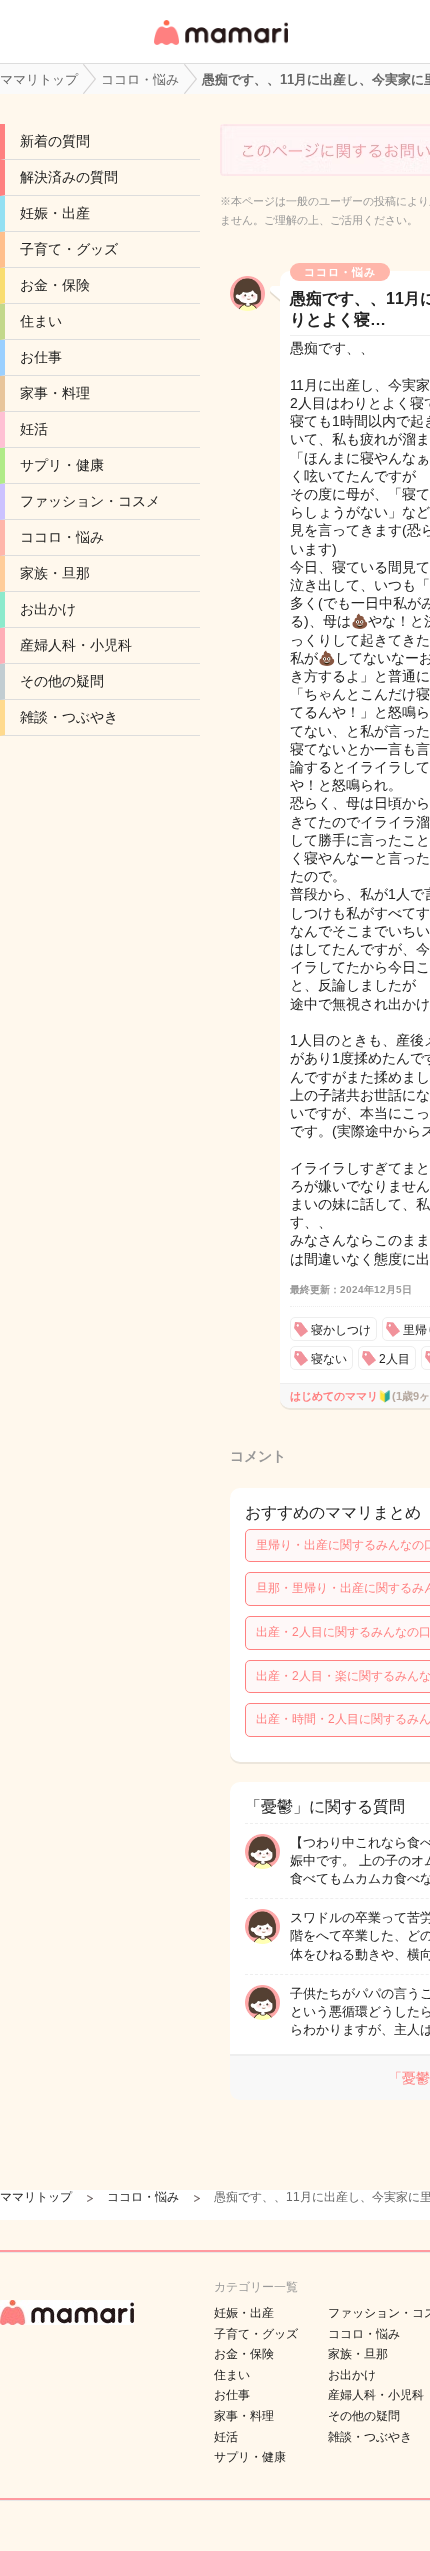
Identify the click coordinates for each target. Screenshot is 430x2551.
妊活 (34, 429)
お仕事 (41, 357)
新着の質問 (55, 141)
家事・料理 (55, 393)
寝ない (329, 1359)
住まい (41, 321)
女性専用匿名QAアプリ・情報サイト (220, 46)
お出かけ (48, 609)
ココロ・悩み (62, 537)
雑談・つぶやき (69, 717)
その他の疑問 (62, 681)
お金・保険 (55, 285)
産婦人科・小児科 (76, 645)
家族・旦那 (55, 573)
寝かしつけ (341, 1330)
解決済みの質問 (69, 177)
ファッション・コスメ (90, 501)
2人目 (394, 1359)
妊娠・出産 (55, 213)
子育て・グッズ (69, 249)
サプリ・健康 (62, 465)
